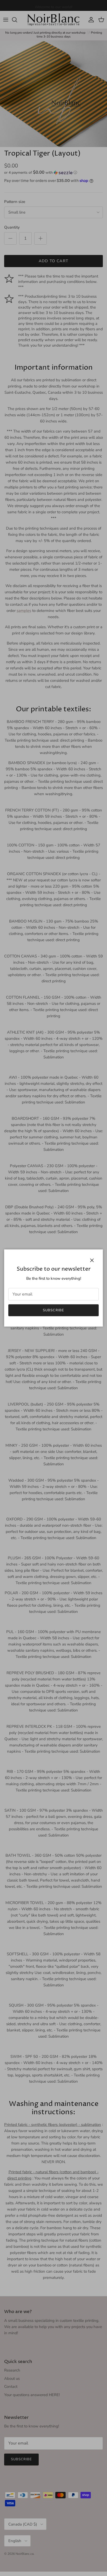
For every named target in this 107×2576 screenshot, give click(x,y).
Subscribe (53, 1310)
